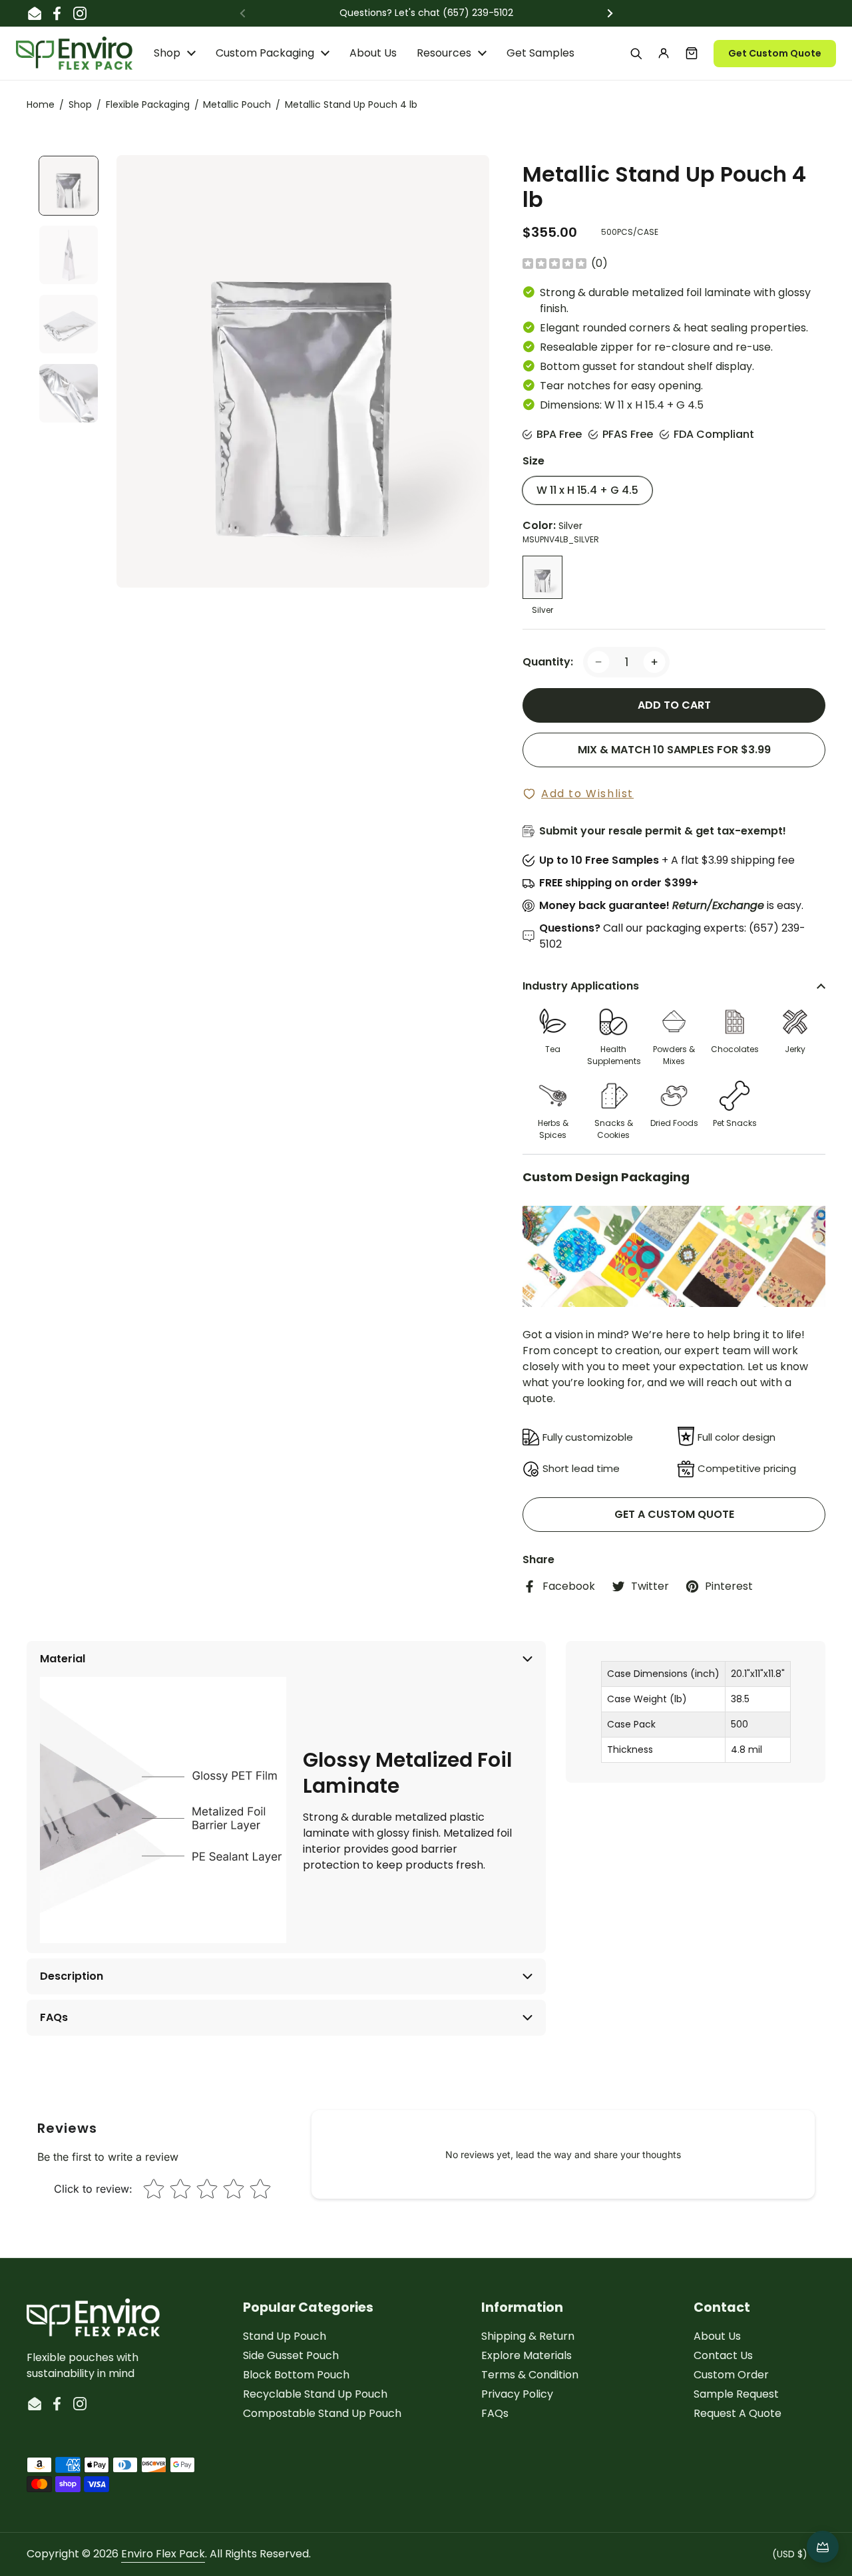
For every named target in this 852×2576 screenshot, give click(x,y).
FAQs (495, 2413)
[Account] (664, 53)
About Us (717, 2336)
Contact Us (723, 2355)
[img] (554, 264)
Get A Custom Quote (674, 1514)
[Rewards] (823, 2547)
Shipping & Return (528, 2336)
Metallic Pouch (237, 104)
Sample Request (736, 2394)
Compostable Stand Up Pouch (322, 2413)
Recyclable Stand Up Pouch (315, 2394)
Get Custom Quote (775, 53)
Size (533, 461)
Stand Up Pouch (285, 2336)
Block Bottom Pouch (296, 2375)
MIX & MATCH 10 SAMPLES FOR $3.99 (674, 750)
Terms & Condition (530, 2375)
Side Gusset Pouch (291, 2355)
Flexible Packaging (148, 104)
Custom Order (731, 2375)
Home (41, 104)
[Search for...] (636, 53)
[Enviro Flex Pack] (74, 53)
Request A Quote (738, 2413)
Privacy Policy (517, 2394)
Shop (80, 104)
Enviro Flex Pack (163, 2554)
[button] (692, 53)
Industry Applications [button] (581, 986)
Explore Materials (527, 2355)
